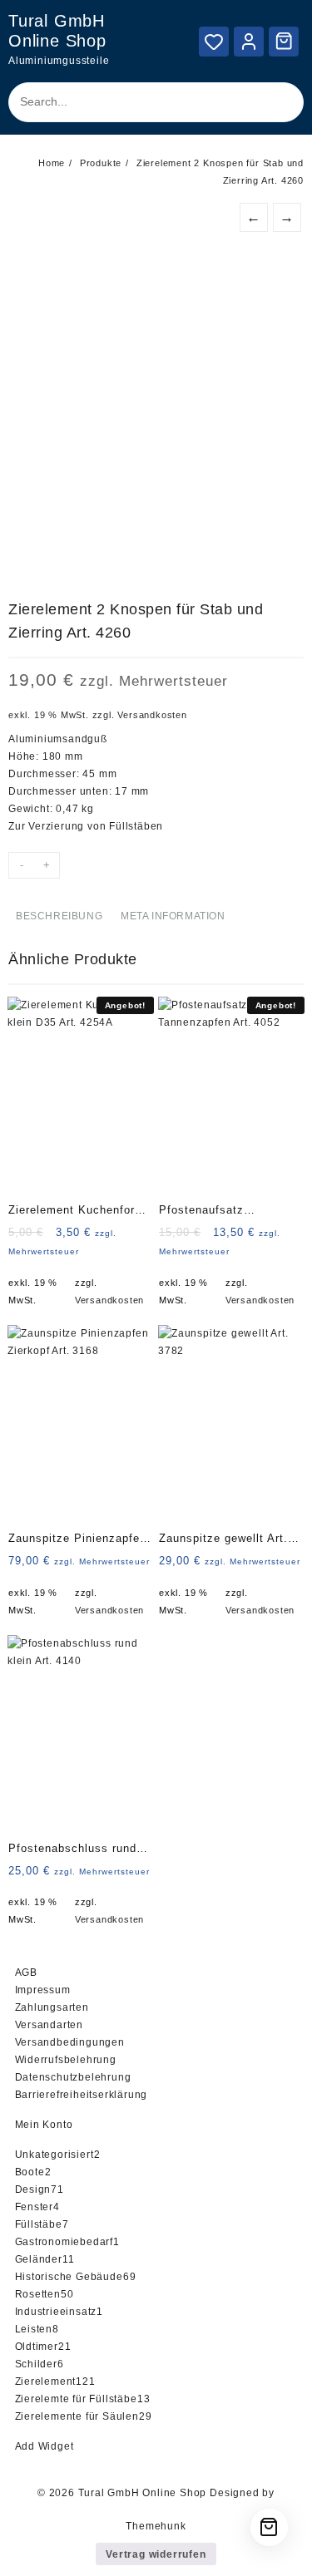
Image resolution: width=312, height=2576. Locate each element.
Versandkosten (152, 715)
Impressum (43, 1990)
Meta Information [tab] (173, 916)
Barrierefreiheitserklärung (82, 2095)
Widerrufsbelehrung (66, 2060)
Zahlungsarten (52, 2007)
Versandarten (50, 2025)
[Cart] (284, 41)
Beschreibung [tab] (59, 916)
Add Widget (45, 2446)
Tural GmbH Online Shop (143, 2493)
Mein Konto (44, 2125)
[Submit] (275, 102)
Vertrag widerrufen (156, 2554)
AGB (26, 1973)
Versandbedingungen (70, 2042)
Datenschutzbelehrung (73, 2077)
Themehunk (156, 2526)
